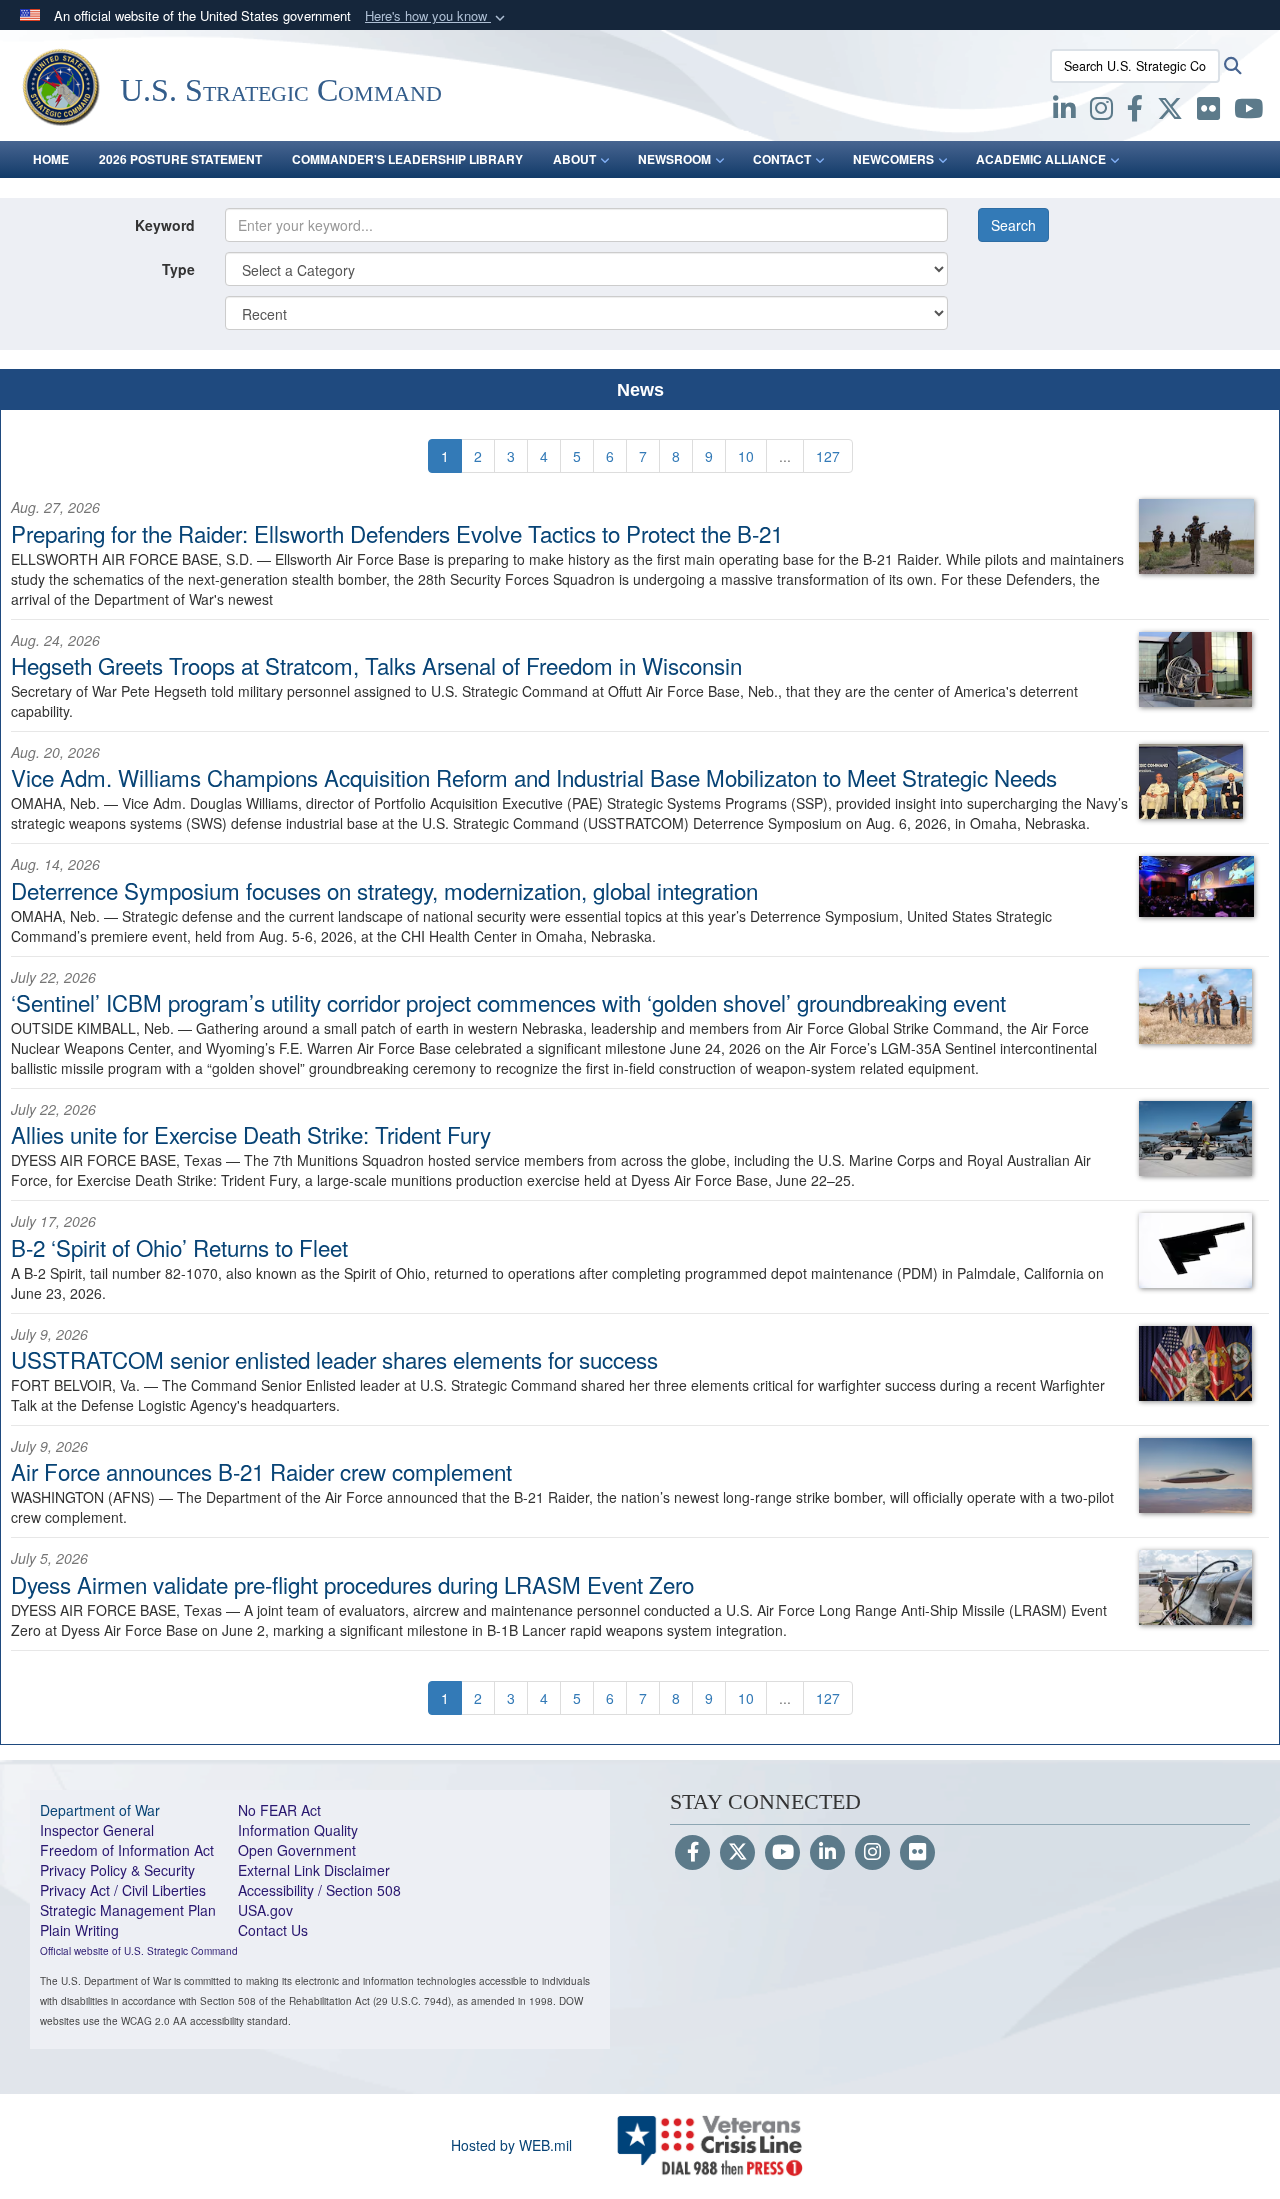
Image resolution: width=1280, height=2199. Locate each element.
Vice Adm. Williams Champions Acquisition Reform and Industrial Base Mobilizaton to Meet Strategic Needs (534, 777)
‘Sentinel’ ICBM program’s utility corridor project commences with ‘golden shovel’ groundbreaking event (508, 1002)
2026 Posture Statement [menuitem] (180, 159)
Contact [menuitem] (782, 159)
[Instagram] (872, 1853)
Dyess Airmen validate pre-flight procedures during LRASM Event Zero (352, 1584)
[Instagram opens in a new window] (1101, 112)
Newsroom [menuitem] (674, 159)
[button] (437, 16)
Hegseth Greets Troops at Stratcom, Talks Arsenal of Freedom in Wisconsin (376, 665)
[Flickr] (917, 1853)
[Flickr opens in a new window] (1208, 112)
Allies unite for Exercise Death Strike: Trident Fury (251, 1134)
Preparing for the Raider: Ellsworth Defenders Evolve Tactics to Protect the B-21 (397, 533)
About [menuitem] (574, 159)
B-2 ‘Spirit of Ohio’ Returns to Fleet (179, 1247)
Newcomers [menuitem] (893, 159)
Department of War (100, 1810)
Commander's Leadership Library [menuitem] (407, 159)
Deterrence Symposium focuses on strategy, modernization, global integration (384, 890)
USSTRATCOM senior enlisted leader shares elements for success (334, 1359)
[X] (1170, 112)
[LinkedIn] (827, 1853)
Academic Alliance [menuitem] (1041, 159)
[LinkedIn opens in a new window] (1064, 112)
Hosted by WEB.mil (511, 2145)
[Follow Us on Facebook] (692, 1853)
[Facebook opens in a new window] (1135, 112)
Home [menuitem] (51, 159)
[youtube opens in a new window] (1248, 112)
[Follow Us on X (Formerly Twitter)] (737, 1853)
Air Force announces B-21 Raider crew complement (261, 1471)
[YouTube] (782, 1853)
